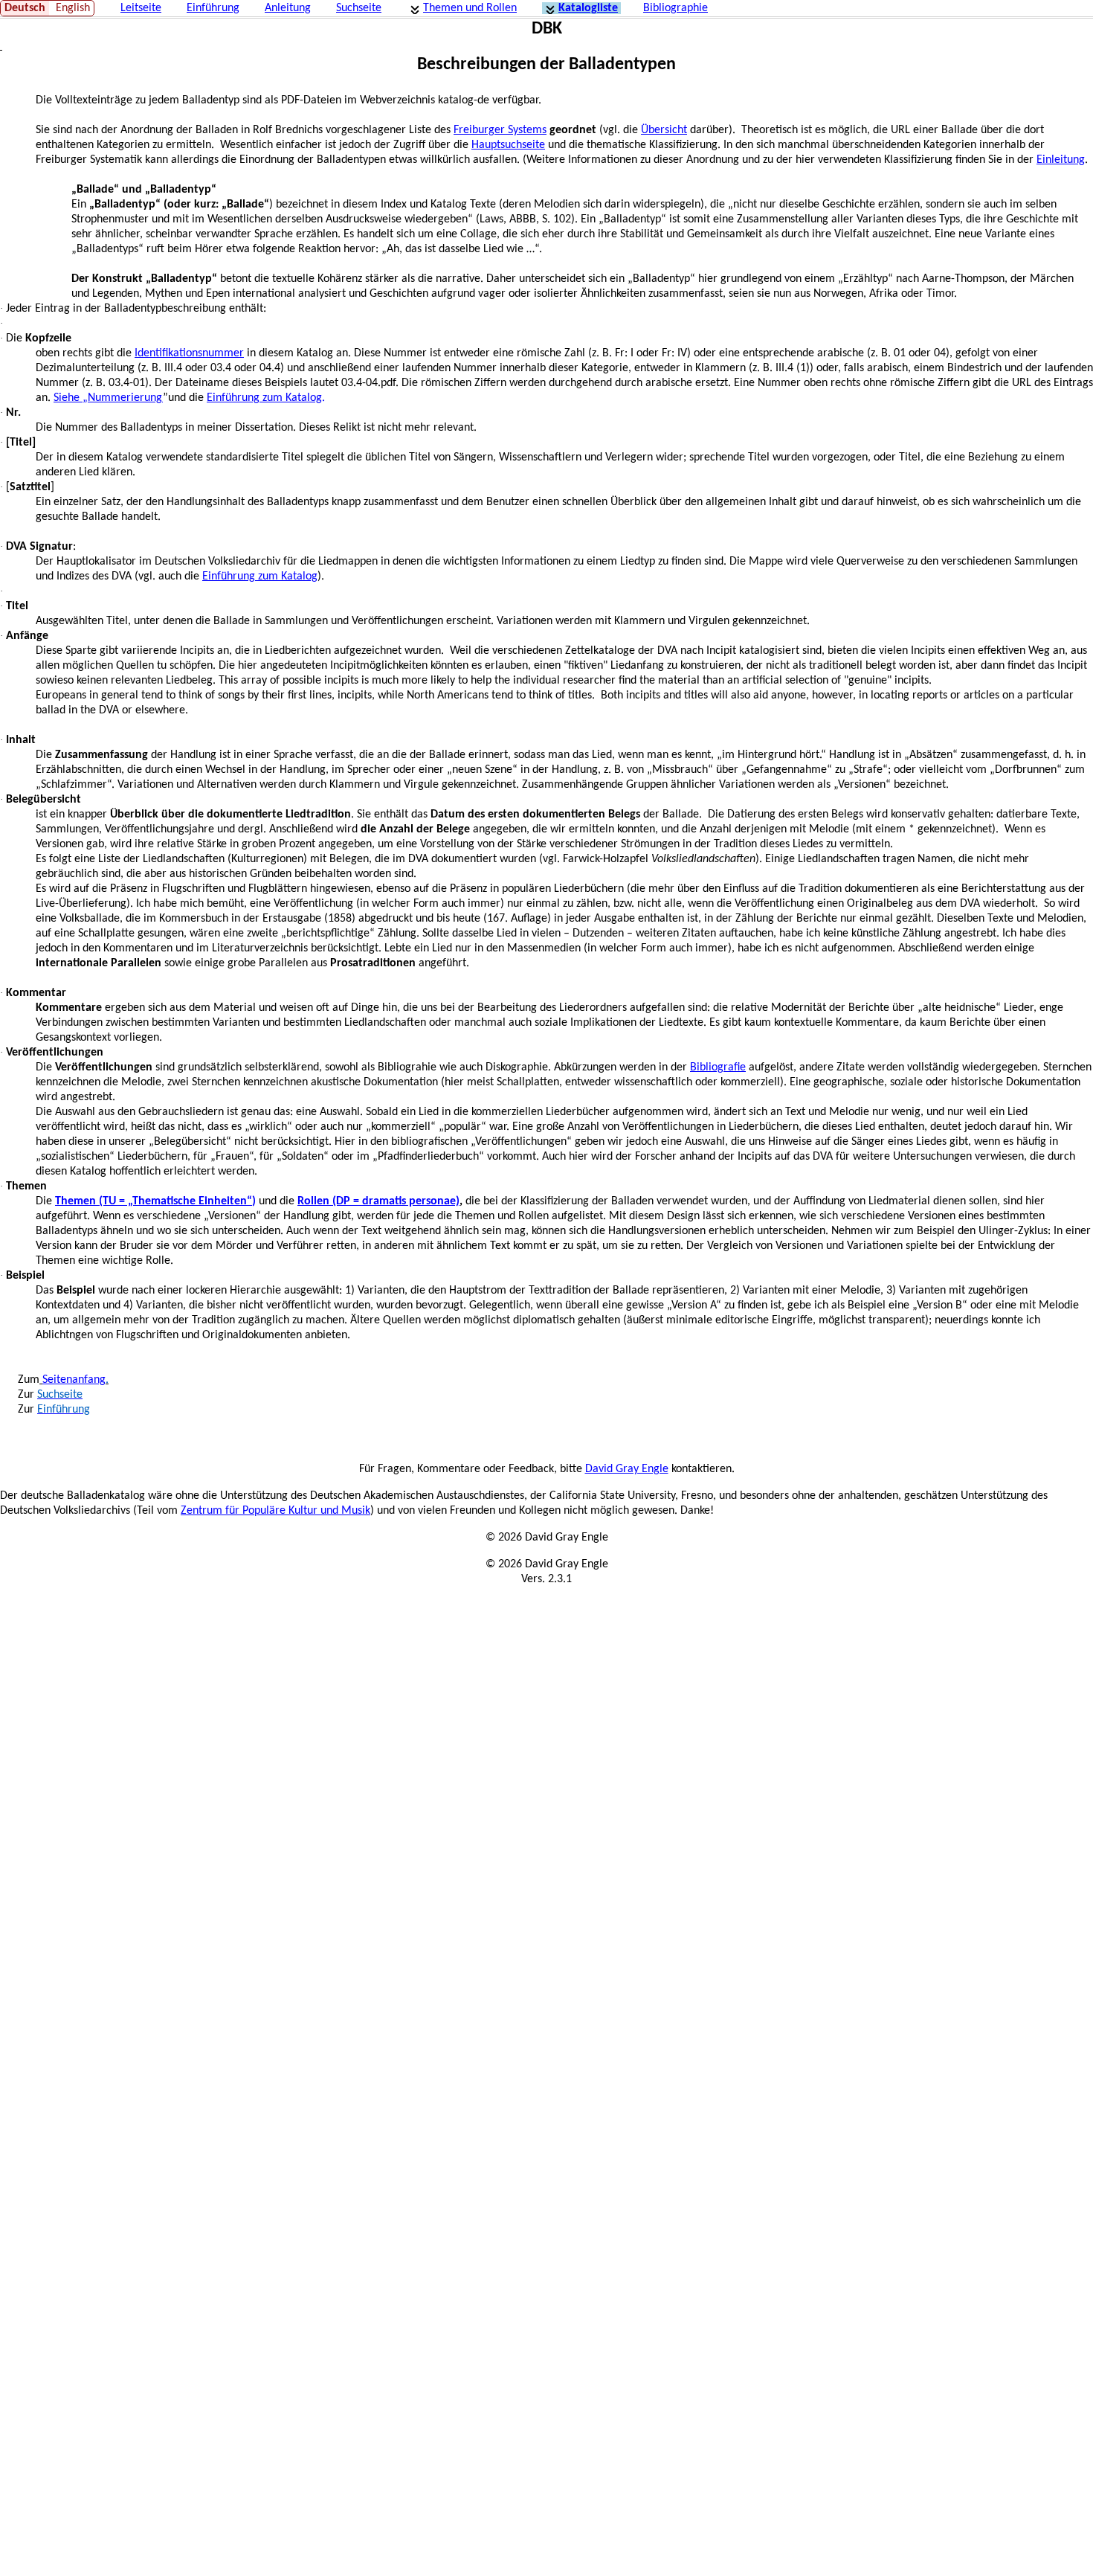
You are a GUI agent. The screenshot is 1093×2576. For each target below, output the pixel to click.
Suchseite (359, 8)
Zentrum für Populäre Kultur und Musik (275, 1511)
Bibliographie (676, 8)
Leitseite (141, 8)
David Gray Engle (627, 1469)
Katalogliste (588, 8)
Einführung (213, 8)
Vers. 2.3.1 (546, 1579)
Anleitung (288, 8)
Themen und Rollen (470, 8)
